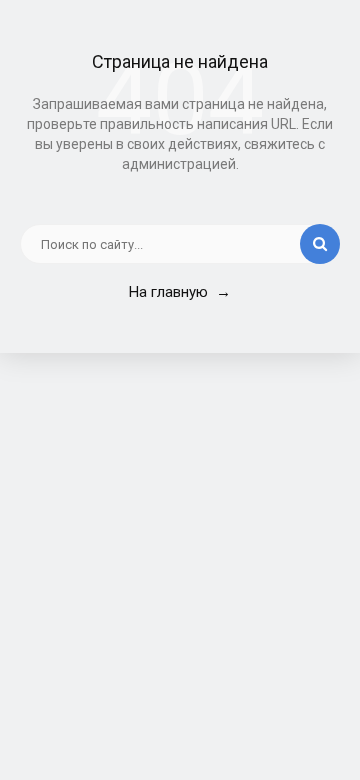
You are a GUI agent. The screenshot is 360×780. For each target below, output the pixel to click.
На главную (180, 292)
